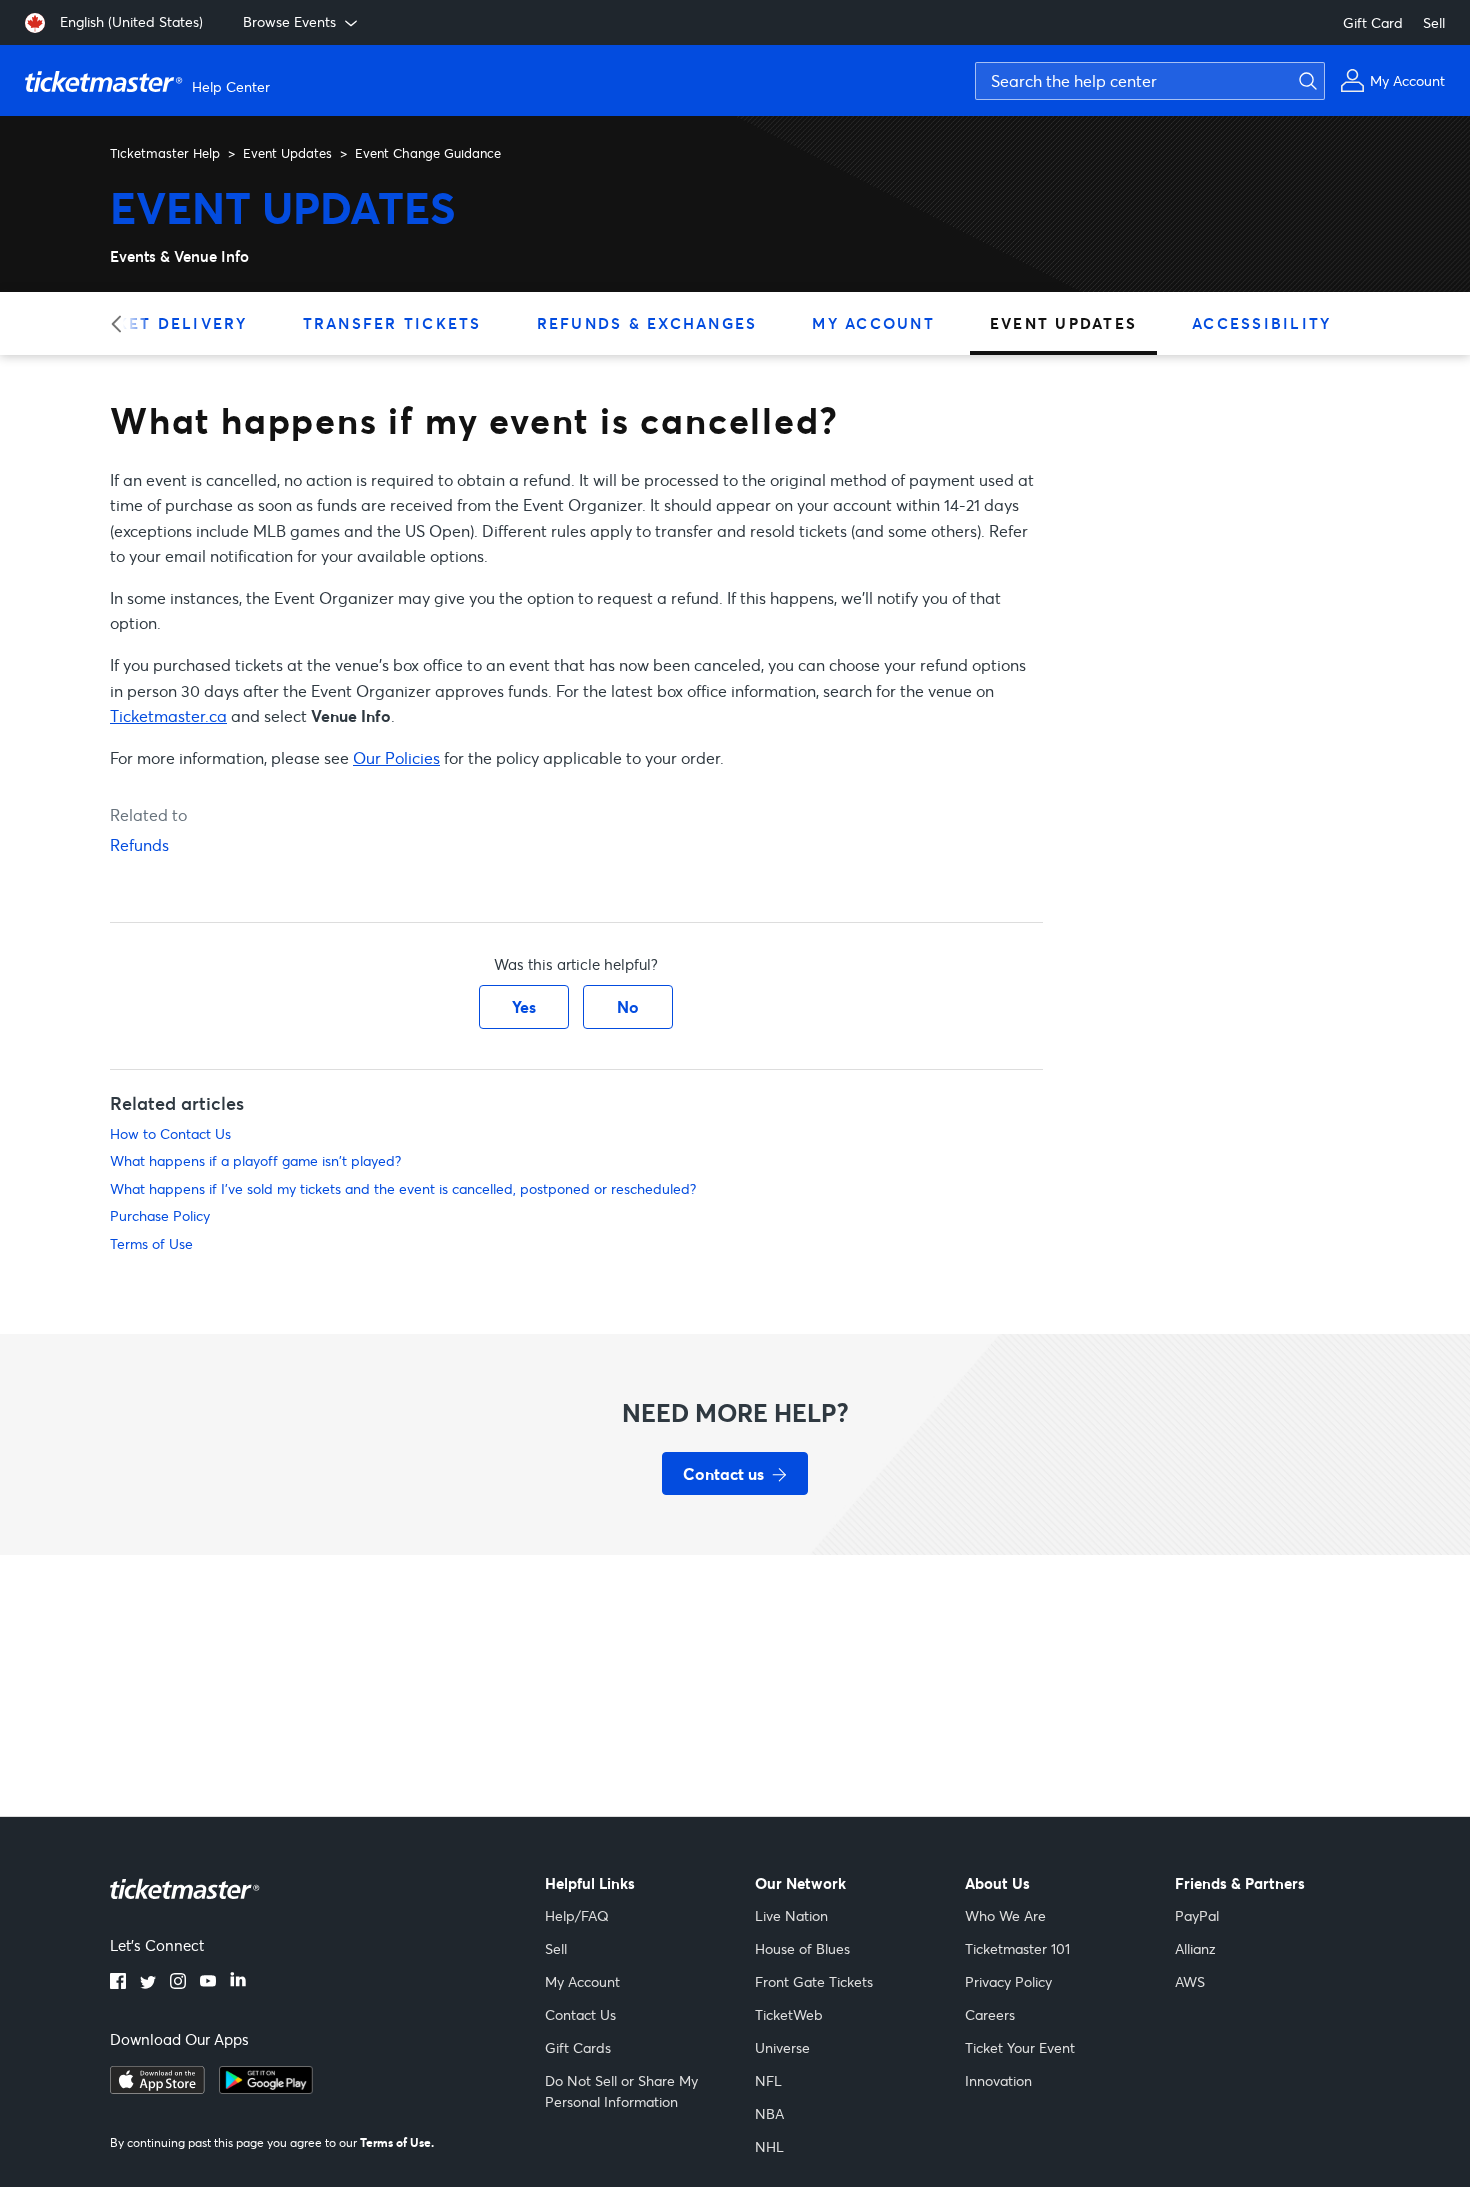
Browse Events (289, 21)
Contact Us (580, 2014)
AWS (1190, 1981)
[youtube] (208, 1983)
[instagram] (178, 1983)
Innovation (998, 2080)
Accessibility (1261, 323)
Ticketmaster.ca (168, 715)
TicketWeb (789, 2014)
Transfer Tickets (392, 323)
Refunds (139, 844)
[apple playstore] (157, 2088)
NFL (768, 2080)
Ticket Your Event (1020, 2047)
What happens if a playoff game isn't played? (255, 1160)
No (628, 1006)
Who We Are (1005, 1915)
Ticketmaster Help (165, 153)
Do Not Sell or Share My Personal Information (621, 2091)
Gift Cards (578, 2047)
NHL (769, 2146)
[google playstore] (266, 2088)
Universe (782, 2047)
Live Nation (791, 1915)
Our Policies (396, 757)
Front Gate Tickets (814, 1981)
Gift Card (1373, 22)
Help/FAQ (577, 1915)
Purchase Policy (160, 1215)
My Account (873, 323)
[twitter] (148, 1983)
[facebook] (118, 1983)
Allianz (1195, 1948)
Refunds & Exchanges (647, 323)
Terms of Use (151, 1243)
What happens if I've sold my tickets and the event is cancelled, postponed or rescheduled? (403, 1188)
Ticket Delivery (166, 323)
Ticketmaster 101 (1017, 1948)
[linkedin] (238, 1983)
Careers (990, 2014)
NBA (769, 2113)
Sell (1434, 22)
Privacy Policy (1008, 1981)
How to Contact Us (170, 1133)
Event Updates (287, 153)
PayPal (1197, 1915)
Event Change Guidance (428, 153)
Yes (524, 1006)
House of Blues (802, 1948)
